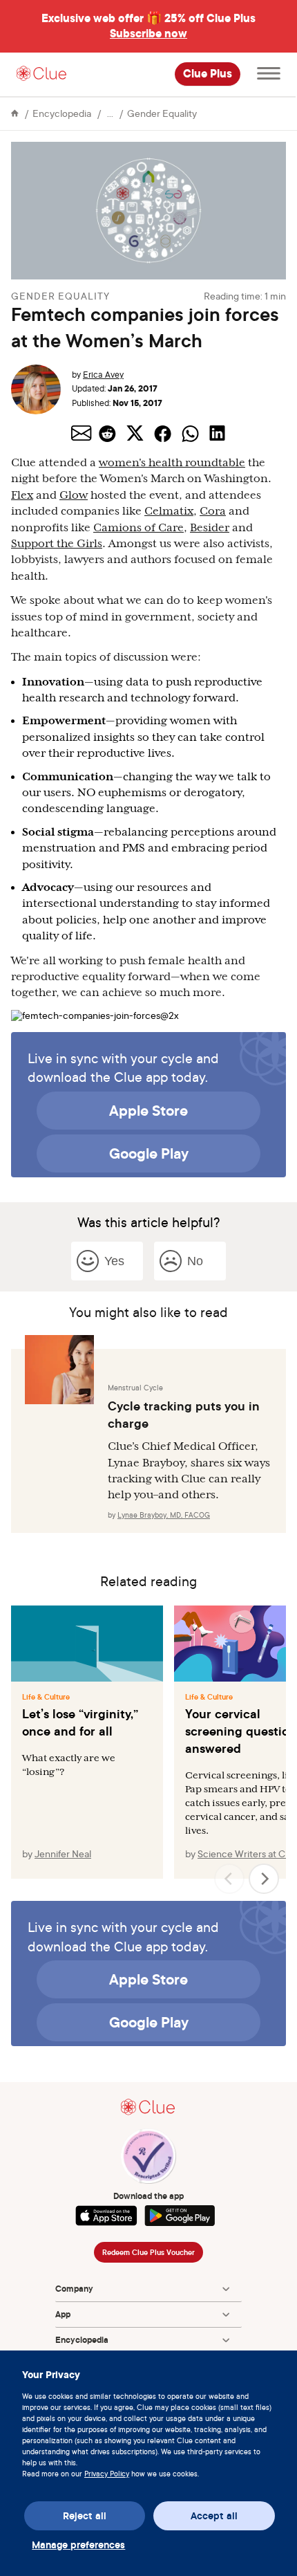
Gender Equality (162, 113)
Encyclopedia (62, 113)
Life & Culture (46, 1697)
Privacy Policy (107, 2474)
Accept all (214, 2516)
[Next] (264, 1879)
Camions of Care (138, 528)
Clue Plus (208, 74)
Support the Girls (57, 544)
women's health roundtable (172, 463)
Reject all (85, 2516)
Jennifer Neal (63, 1853)
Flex (22, 495)
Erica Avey (103, 375)
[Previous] (229, 1879)
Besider (210, 528)
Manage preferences (78, 2545)
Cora (213, 511)
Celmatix (169, 511)
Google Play (149, 1153)
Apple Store (148, 1110)
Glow (74, 495)
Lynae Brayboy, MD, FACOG (164, 1515)
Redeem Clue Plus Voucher (148, 2252)
